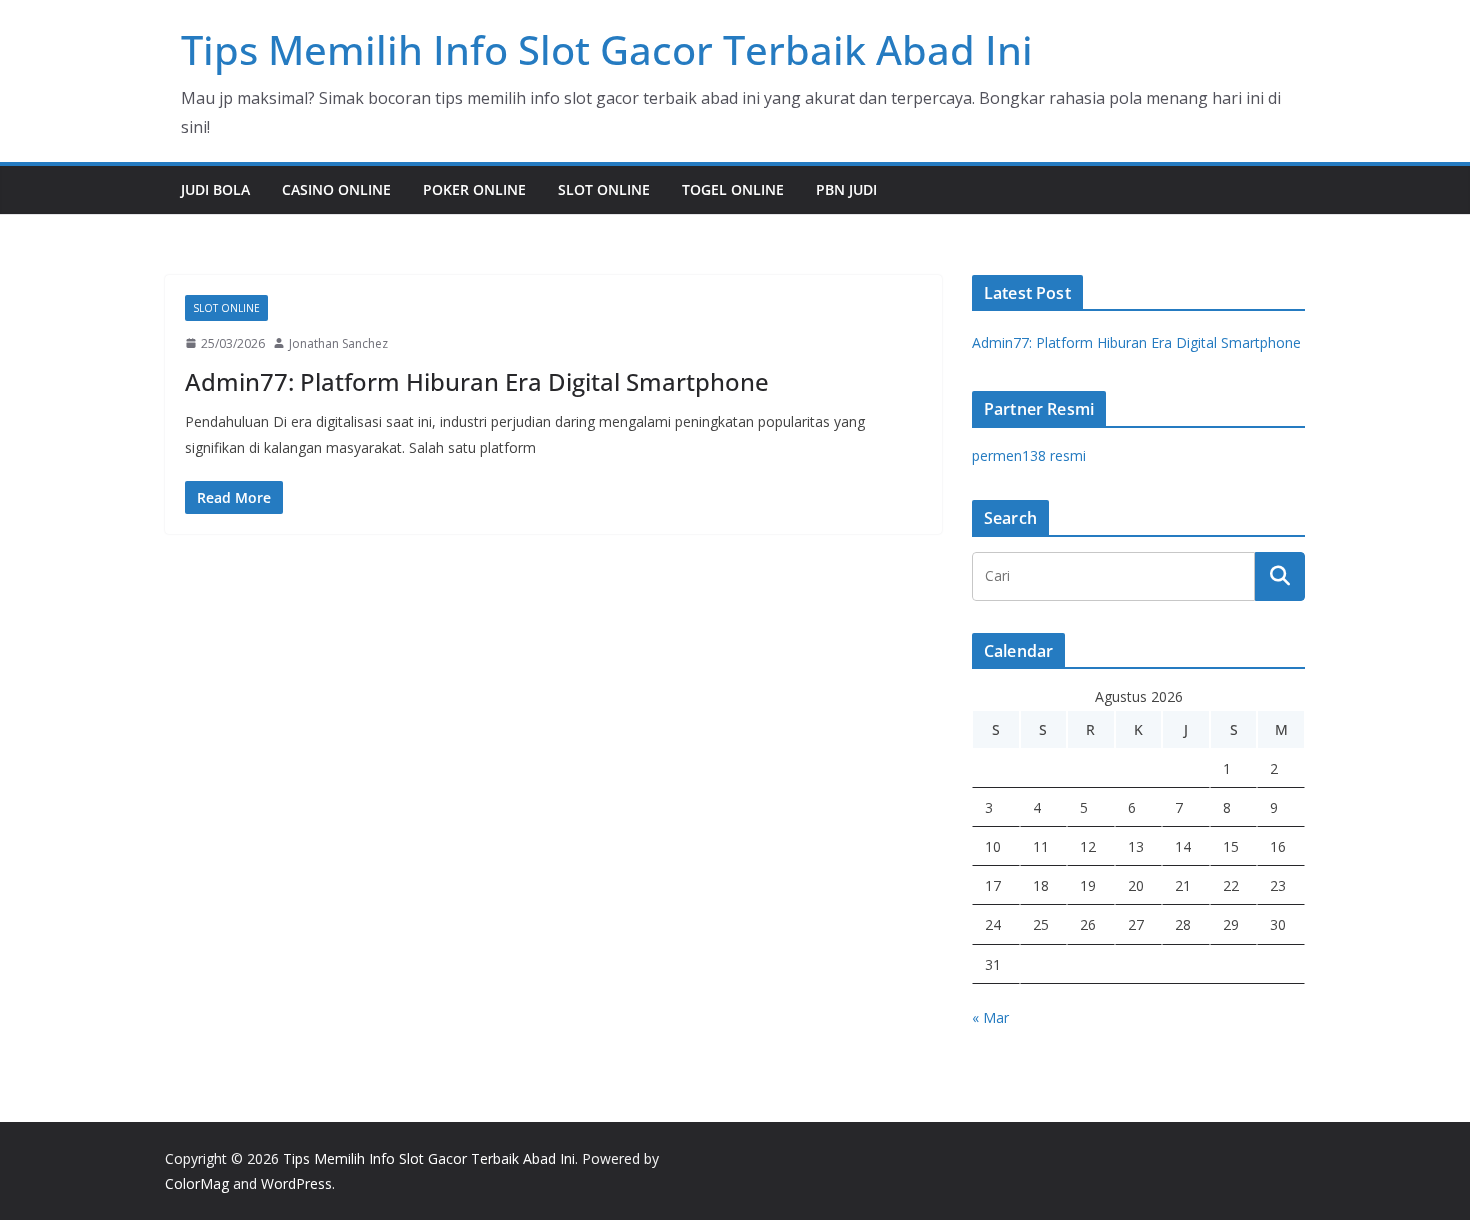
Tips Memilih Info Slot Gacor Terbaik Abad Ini (607, 49)
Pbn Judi (846, 189)
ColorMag (197, 1183)
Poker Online (474, 189)
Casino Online (336, 189)
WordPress (296, 1183)
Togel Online (733, 189)
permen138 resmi (1029, 455)
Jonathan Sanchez (338, 343)
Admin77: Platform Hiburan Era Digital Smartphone (477, 381)
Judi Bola (215, 189)
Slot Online (604, 189)
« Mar (990, 1017)
